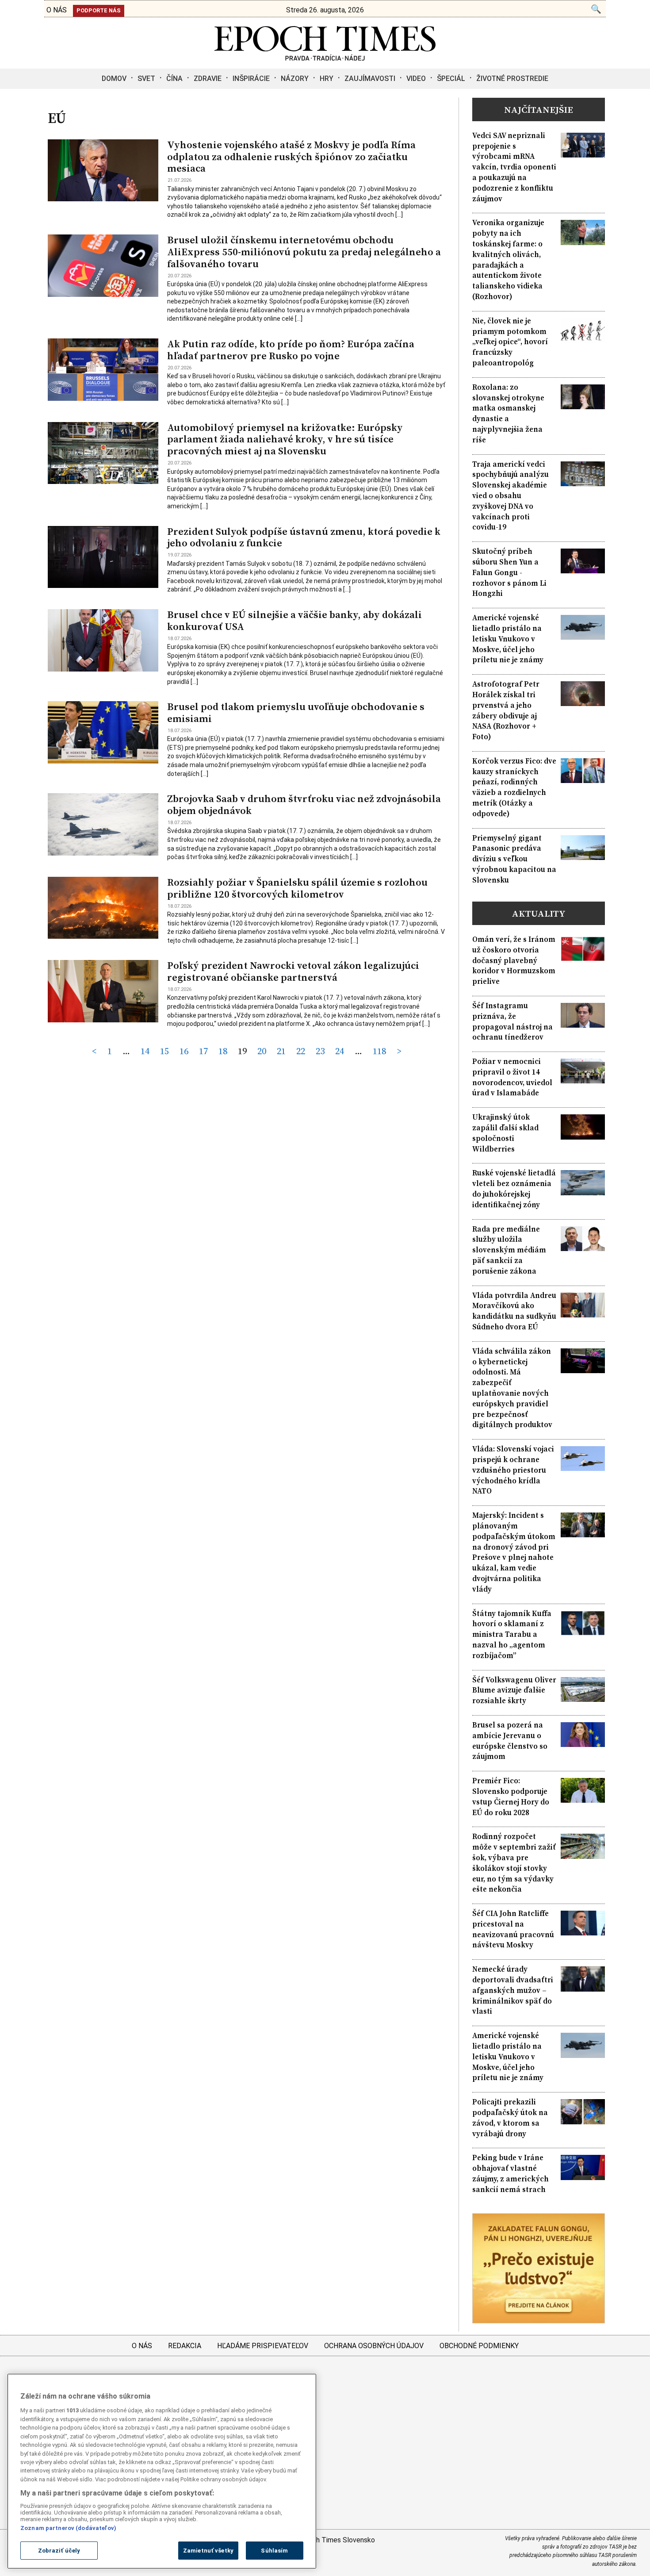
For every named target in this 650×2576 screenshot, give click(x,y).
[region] (162, 2471)
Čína (174, 79)
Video (416, 79)
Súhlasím (274, 2551)
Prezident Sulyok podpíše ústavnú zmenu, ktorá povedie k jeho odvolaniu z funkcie (304, 537)
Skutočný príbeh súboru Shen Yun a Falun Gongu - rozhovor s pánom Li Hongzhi (509, 572)
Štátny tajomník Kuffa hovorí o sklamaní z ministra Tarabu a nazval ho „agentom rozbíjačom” (512, 1635)
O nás (142, 2346)
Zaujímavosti (370, 79)
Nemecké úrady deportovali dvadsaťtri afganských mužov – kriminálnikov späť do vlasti (513, 1990)
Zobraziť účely (59, 2551)
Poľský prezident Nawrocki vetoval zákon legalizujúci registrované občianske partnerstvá (293, 971)
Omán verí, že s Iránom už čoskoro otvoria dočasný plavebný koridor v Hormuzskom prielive (514, 960)
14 (145, 1051)
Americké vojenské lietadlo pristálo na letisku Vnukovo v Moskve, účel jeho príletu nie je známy (508, 639)
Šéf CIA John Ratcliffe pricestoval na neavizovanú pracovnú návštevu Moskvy (513, 1929)
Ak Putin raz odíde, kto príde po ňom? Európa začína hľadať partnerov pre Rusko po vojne (291, 350)
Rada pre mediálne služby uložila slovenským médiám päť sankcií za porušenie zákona (509, 1250)
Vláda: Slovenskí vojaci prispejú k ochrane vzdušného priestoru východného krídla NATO (513, 1470)
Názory (295, 79)
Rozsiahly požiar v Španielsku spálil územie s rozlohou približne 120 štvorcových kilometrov (297, 888)
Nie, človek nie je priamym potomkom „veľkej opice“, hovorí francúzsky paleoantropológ (510, 342)
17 (203, 1051)
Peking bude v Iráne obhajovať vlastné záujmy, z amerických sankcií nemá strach (510, 2173)
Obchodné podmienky (479, 2346)
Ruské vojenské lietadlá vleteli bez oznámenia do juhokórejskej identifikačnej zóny (514, 1189)
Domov (114, 79)
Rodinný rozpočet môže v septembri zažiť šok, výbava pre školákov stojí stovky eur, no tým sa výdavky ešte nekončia (514, 1863)
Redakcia (185, 2346)
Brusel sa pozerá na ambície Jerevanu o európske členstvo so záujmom (510, 1741)
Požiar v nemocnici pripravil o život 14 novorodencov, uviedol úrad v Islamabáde (512, 1077)
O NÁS (57, 10)
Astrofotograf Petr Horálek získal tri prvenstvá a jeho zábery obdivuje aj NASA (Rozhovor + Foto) (506, 710)
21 (281, 1051)
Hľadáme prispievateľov (263, 2346)
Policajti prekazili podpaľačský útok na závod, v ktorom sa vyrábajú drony (510, 2118)
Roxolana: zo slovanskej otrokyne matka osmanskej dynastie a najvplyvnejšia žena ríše (508, 414)
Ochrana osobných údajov (374, 2346)
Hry (327, 79)
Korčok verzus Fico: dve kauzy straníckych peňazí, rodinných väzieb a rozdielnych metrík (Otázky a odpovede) (514, 787)
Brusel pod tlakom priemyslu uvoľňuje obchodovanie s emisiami (296, 713)
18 (223, 1051)
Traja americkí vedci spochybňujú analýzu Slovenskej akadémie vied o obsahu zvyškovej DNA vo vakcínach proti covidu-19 (510, 496)
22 (301, 1051)
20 (262, 1051)
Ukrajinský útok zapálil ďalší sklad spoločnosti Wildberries (505, 1133)
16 (184, 1051)
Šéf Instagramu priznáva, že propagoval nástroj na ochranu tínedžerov (512, 1021)
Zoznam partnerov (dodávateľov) (68, 2528)
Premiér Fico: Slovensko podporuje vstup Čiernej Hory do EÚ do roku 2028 (511, 1797)
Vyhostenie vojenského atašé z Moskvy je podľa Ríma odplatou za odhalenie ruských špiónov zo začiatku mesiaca (291, 157)
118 (379, 1051)
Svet (146, 79)
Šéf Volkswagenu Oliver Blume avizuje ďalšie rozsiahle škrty (514, 1691)
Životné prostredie (512, 79)
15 (164, 1051)
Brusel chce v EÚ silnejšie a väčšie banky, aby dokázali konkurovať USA (294, 621)
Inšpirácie (251, 79)
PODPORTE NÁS (99, 10)
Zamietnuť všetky (208, 2551)
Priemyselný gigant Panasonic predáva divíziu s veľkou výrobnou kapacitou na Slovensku (514, 859)
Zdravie (208, 79)
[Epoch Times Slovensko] (325, 58)
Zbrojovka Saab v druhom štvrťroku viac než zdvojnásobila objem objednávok (304, 805)
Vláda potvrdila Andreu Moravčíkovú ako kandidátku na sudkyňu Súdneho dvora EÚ (514, 1311)
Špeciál (451, 79)
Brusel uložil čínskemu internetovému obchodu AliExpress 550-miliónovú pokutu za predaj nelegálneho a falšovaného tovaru (304, 252)
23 (320, 1051)
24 (340, 1051)
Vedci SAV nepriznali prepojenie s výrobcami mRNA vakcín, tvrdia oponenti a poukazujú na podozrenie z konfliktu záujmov (514, 167)
